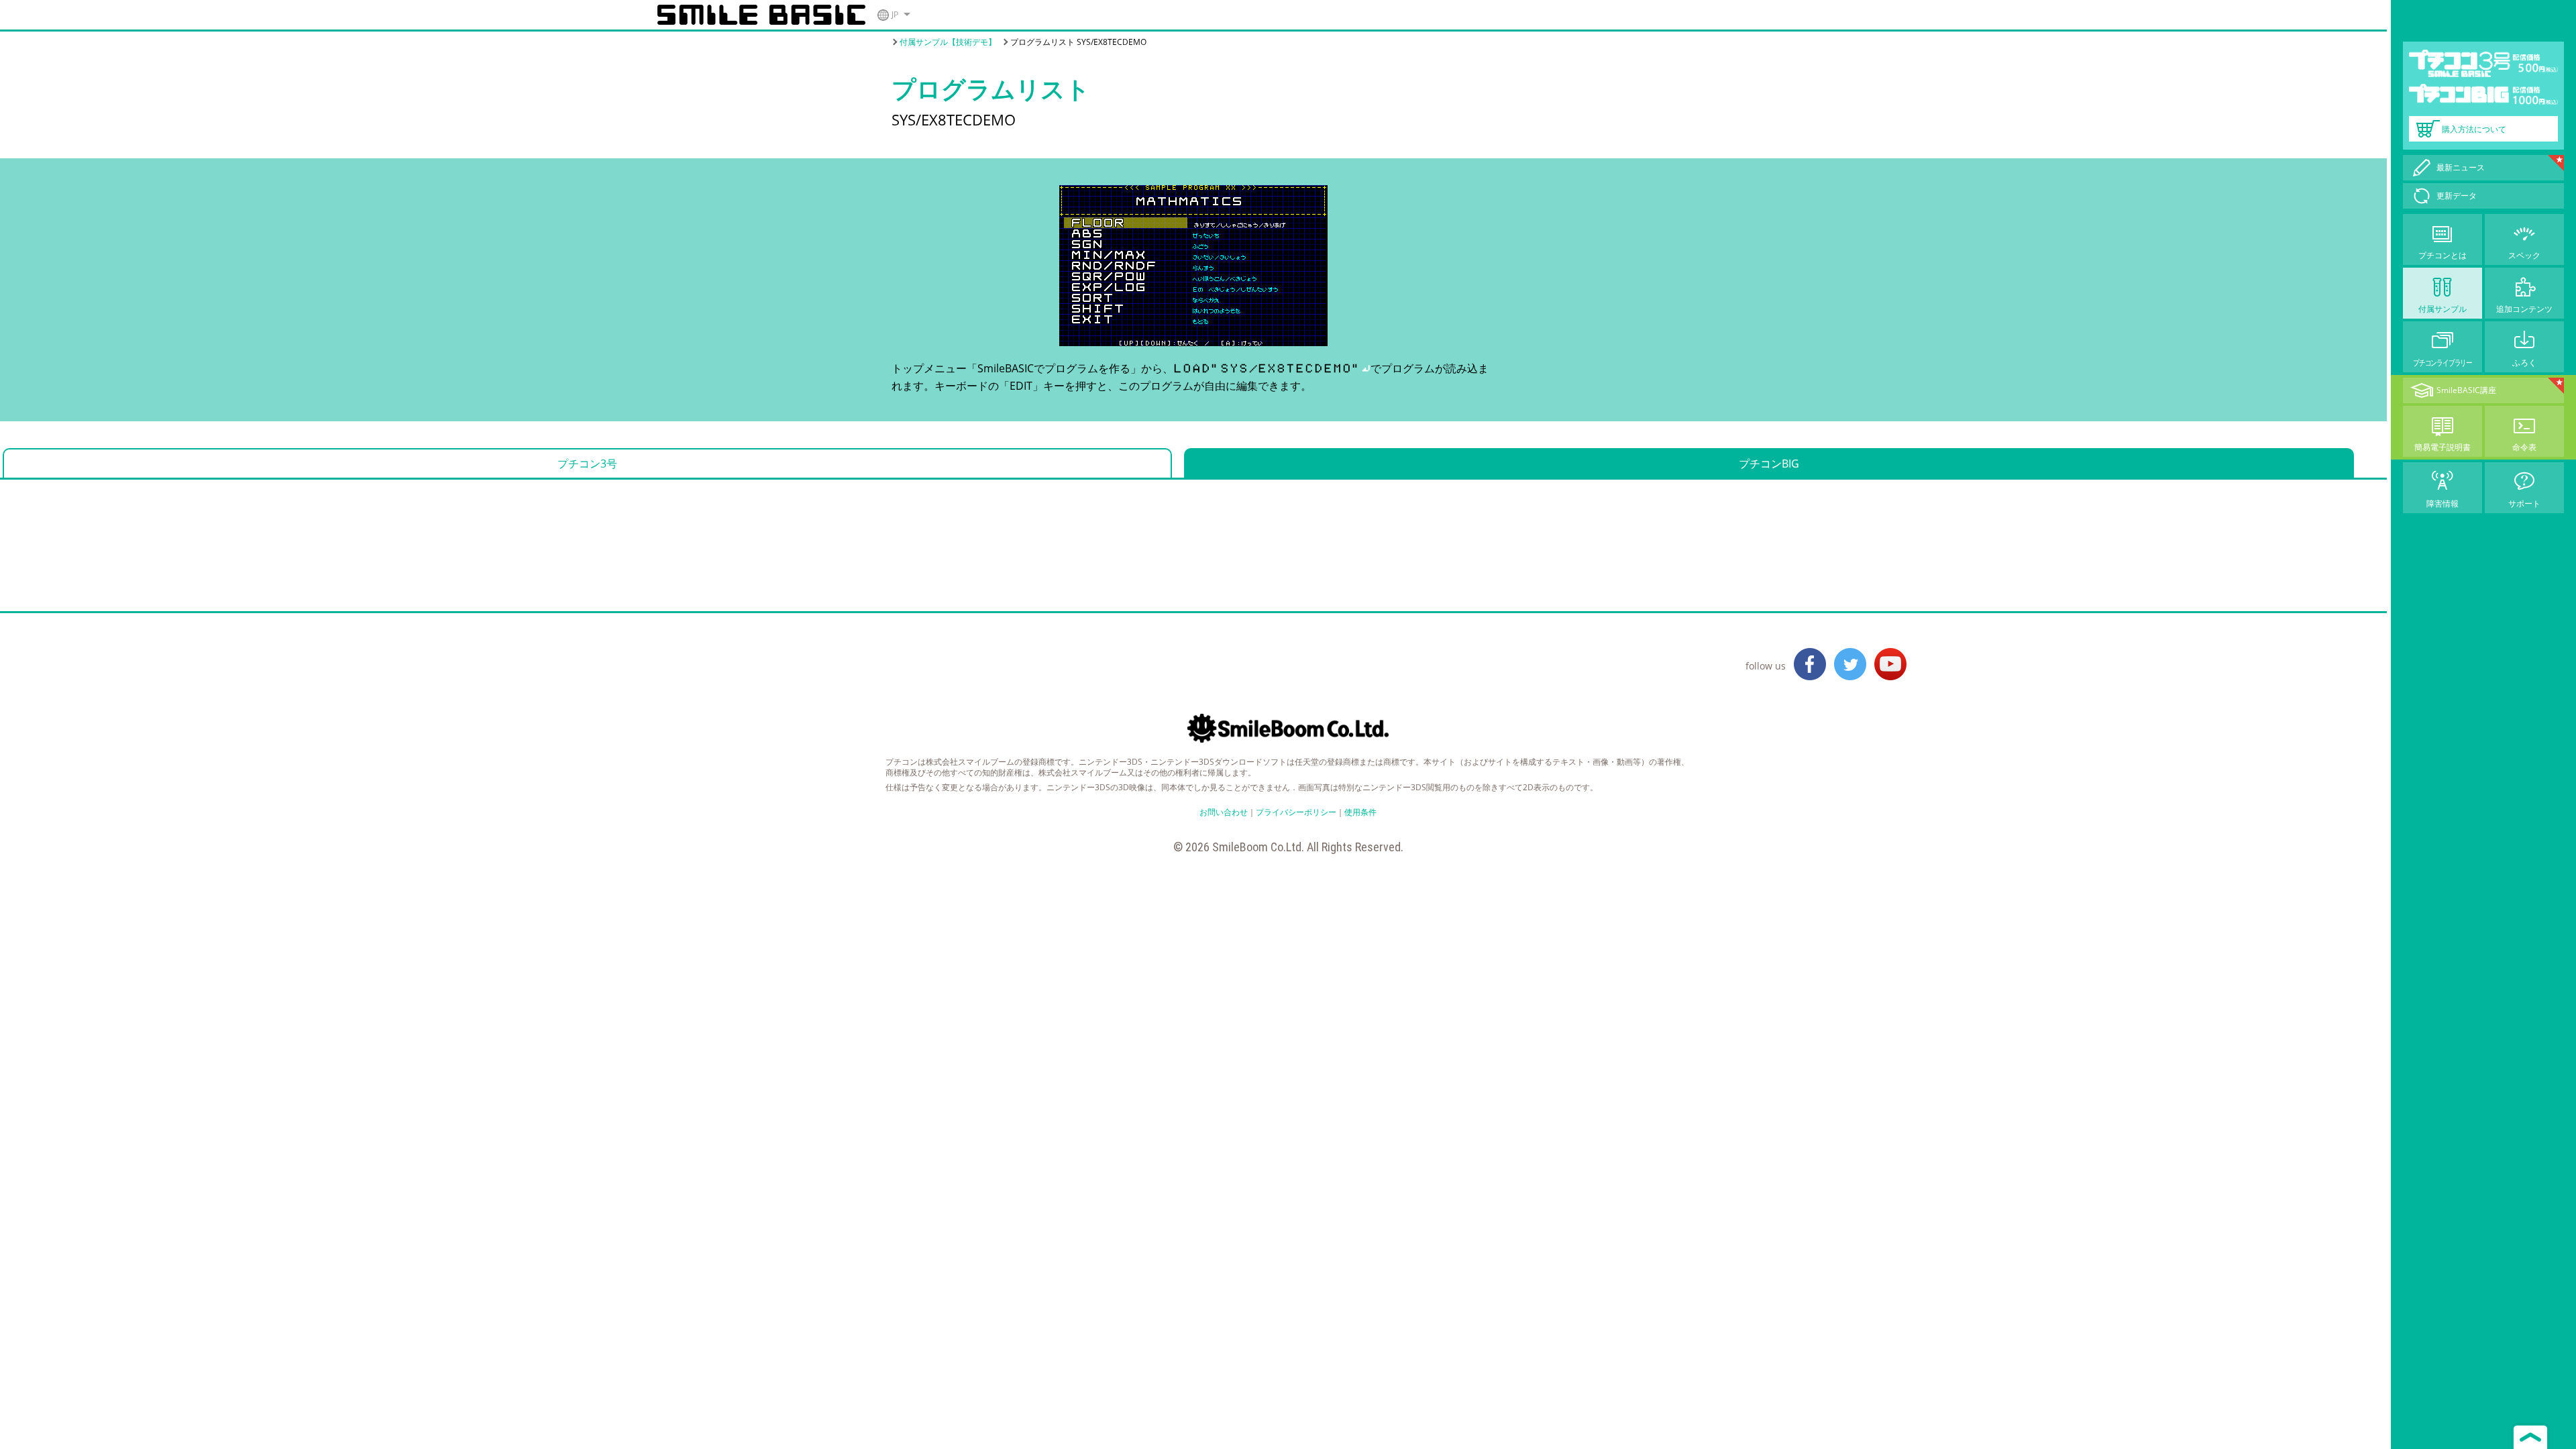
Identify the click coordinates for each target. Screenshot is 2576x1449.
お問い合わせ (1224, 812)
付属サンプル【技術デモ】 (948, 42)
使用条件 (1360, 812)
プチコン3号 (587, 464)
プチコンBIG (1769, 464)
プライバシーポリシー (1296, 812)
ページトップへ (2530, 1436)
